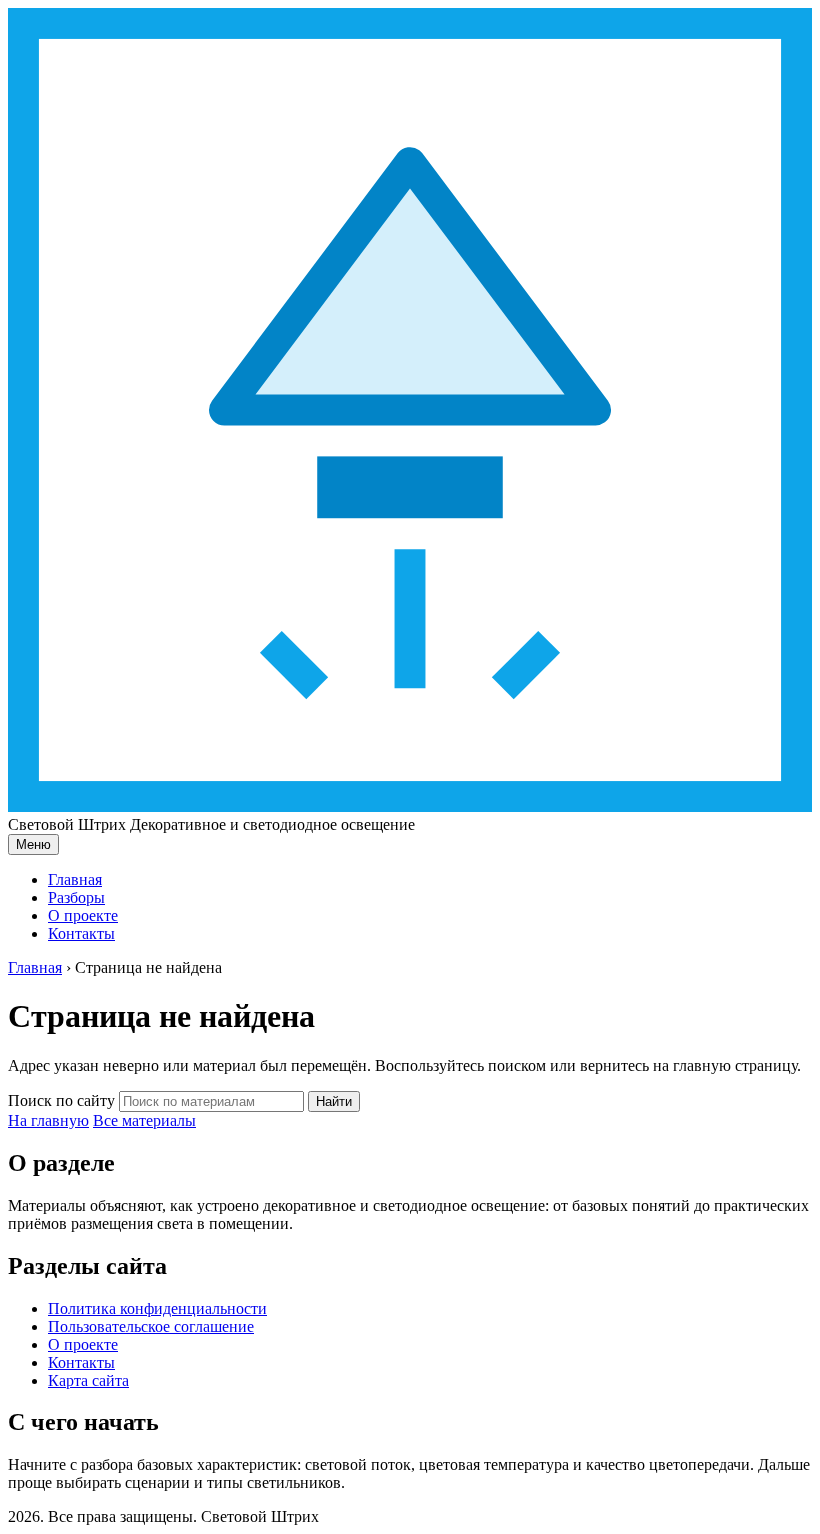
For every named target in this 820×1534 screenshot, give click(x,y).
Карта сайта (88, 1380)
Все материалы (144, 1120)
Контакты (81, 933)
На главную (48, 1120)
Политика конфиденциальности (157, 1308)
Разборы (76, 897)
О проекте (83, 915)
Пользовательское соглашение (151, 1326)
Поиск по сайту (61, 1100)
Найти (334, 1101)
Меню (33, 844)
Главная (75, 879)
